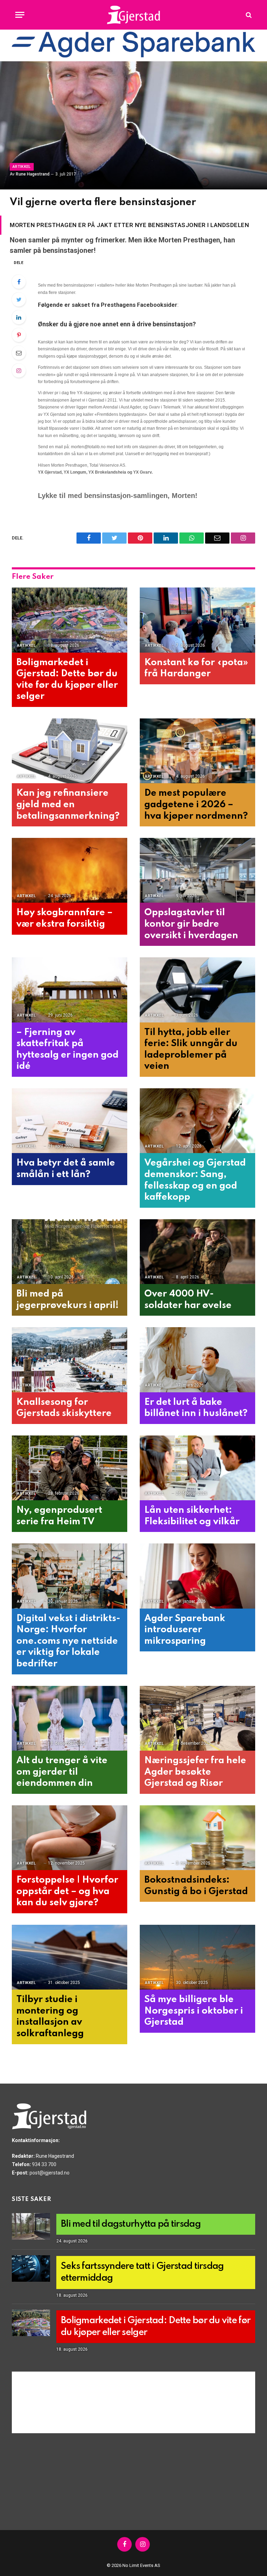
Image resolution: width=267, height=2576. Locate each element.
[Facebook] (19, 282)
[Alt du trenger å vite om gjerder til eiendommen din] (70, 1718)
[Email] (19, 353)
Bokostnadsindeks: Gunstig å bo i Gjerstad (196, 1886)
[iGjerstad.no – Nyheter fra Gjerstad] (134, 15)
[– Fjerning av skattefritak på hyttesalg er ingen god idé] (70, 990)
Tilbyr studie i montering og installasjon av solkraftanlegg (50, 2017)
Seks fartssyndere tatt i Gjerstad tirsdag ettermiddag (142, 2272)
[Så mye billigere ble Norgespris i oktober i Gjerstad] (197, 1957)
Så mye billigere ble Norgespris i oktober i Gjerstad (194, 2011)
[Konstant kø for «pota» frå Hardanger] (197, 620)
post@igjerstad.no (50, 2173)
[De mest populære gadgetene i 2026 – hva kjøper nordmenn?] (197, 751)
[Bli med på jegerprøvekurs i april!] (70, 1252)
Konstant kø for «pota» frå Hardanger (196, 668)
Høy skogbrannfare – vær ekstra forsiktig (64, 918)
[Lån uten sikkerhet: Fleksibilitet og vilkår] (197, 1468)
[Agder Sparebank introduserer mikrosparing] (197, 1576)
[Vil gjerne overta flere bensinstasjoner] (133, 125)
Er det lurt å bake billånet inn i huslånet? (196, 1408)
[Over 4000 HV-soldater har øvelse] (197, 1252)
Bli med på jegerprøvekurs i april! (67, 1300)
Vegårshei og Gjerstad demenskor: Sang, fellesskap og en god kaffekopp (195, 1180)
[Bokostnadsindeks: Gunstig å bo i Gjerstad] (197, 1838)
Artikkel (22, 167)
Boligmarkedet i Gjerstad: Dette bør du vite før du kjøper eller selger (67, 680)
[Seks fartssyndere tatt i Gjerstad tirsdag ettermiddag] (31, 2268)
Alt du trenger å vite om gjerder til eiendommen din (62, 1772)
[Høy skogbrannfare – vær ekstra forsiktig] (70, 870)
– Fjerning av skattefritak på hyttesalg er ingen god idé (67, 1049)
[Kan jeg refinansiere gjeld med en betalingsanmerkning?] (70, 751)
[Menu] (20, 15)
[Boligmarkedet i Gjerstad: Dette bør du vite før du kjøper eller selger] (70, 620)
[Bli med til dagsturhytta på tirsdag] (31, 2226)
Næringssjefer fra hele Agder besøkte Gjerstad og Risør (195, 1772)
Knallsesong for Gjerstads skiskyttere (64, 1408)
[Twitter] (19, 299)
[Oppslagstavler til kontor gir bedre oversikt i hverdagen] (197, 870)
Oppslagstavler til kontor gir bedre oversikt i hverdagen (191, 924)
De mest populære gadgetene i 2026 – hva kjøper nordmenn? (196, 804)
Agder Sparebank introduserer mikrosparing (185, 1630)
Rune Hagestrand (33, 174)
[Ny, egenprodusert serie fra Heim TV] (70, 1468)
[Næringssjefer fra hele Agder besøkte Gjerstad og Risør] (197, 1718)
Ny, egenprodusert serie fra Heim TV (59, 1516)
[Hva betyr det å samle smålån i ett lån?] (70, 1121)
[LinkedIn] (19, 317)
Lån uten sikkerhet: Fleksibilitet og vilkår (192, 1516)
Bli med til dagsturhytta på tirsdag (131, 2224)
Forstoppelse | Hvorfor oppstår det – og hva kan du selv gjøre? (67, 1891)
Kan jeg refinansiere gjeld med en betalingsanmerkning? (68, 804)
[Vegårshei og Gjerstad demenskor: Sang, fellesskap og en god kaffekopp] (197, 1121)
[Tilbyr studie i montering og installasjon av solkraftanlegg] (70, 1957)
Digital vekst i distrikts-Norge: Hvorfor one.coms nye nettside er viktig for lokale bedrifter (68, 1641)
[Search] (248, 15)
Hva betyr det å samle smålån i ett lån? (66, 1169)
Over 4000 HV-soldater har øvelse (188, 1300)
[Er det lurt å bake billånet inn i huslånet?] (197, 1360)
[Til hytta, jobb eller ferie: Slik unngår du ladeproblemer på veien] (197, 990)
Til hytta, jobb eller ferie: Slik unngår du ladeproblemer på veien (191, 1049)
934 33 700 (44, 2164)
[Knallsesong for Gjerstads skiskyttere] (70, 1360)
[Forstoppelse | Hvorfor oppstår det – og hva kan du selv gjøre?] (70, 1838)
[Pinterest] (19, 335)
